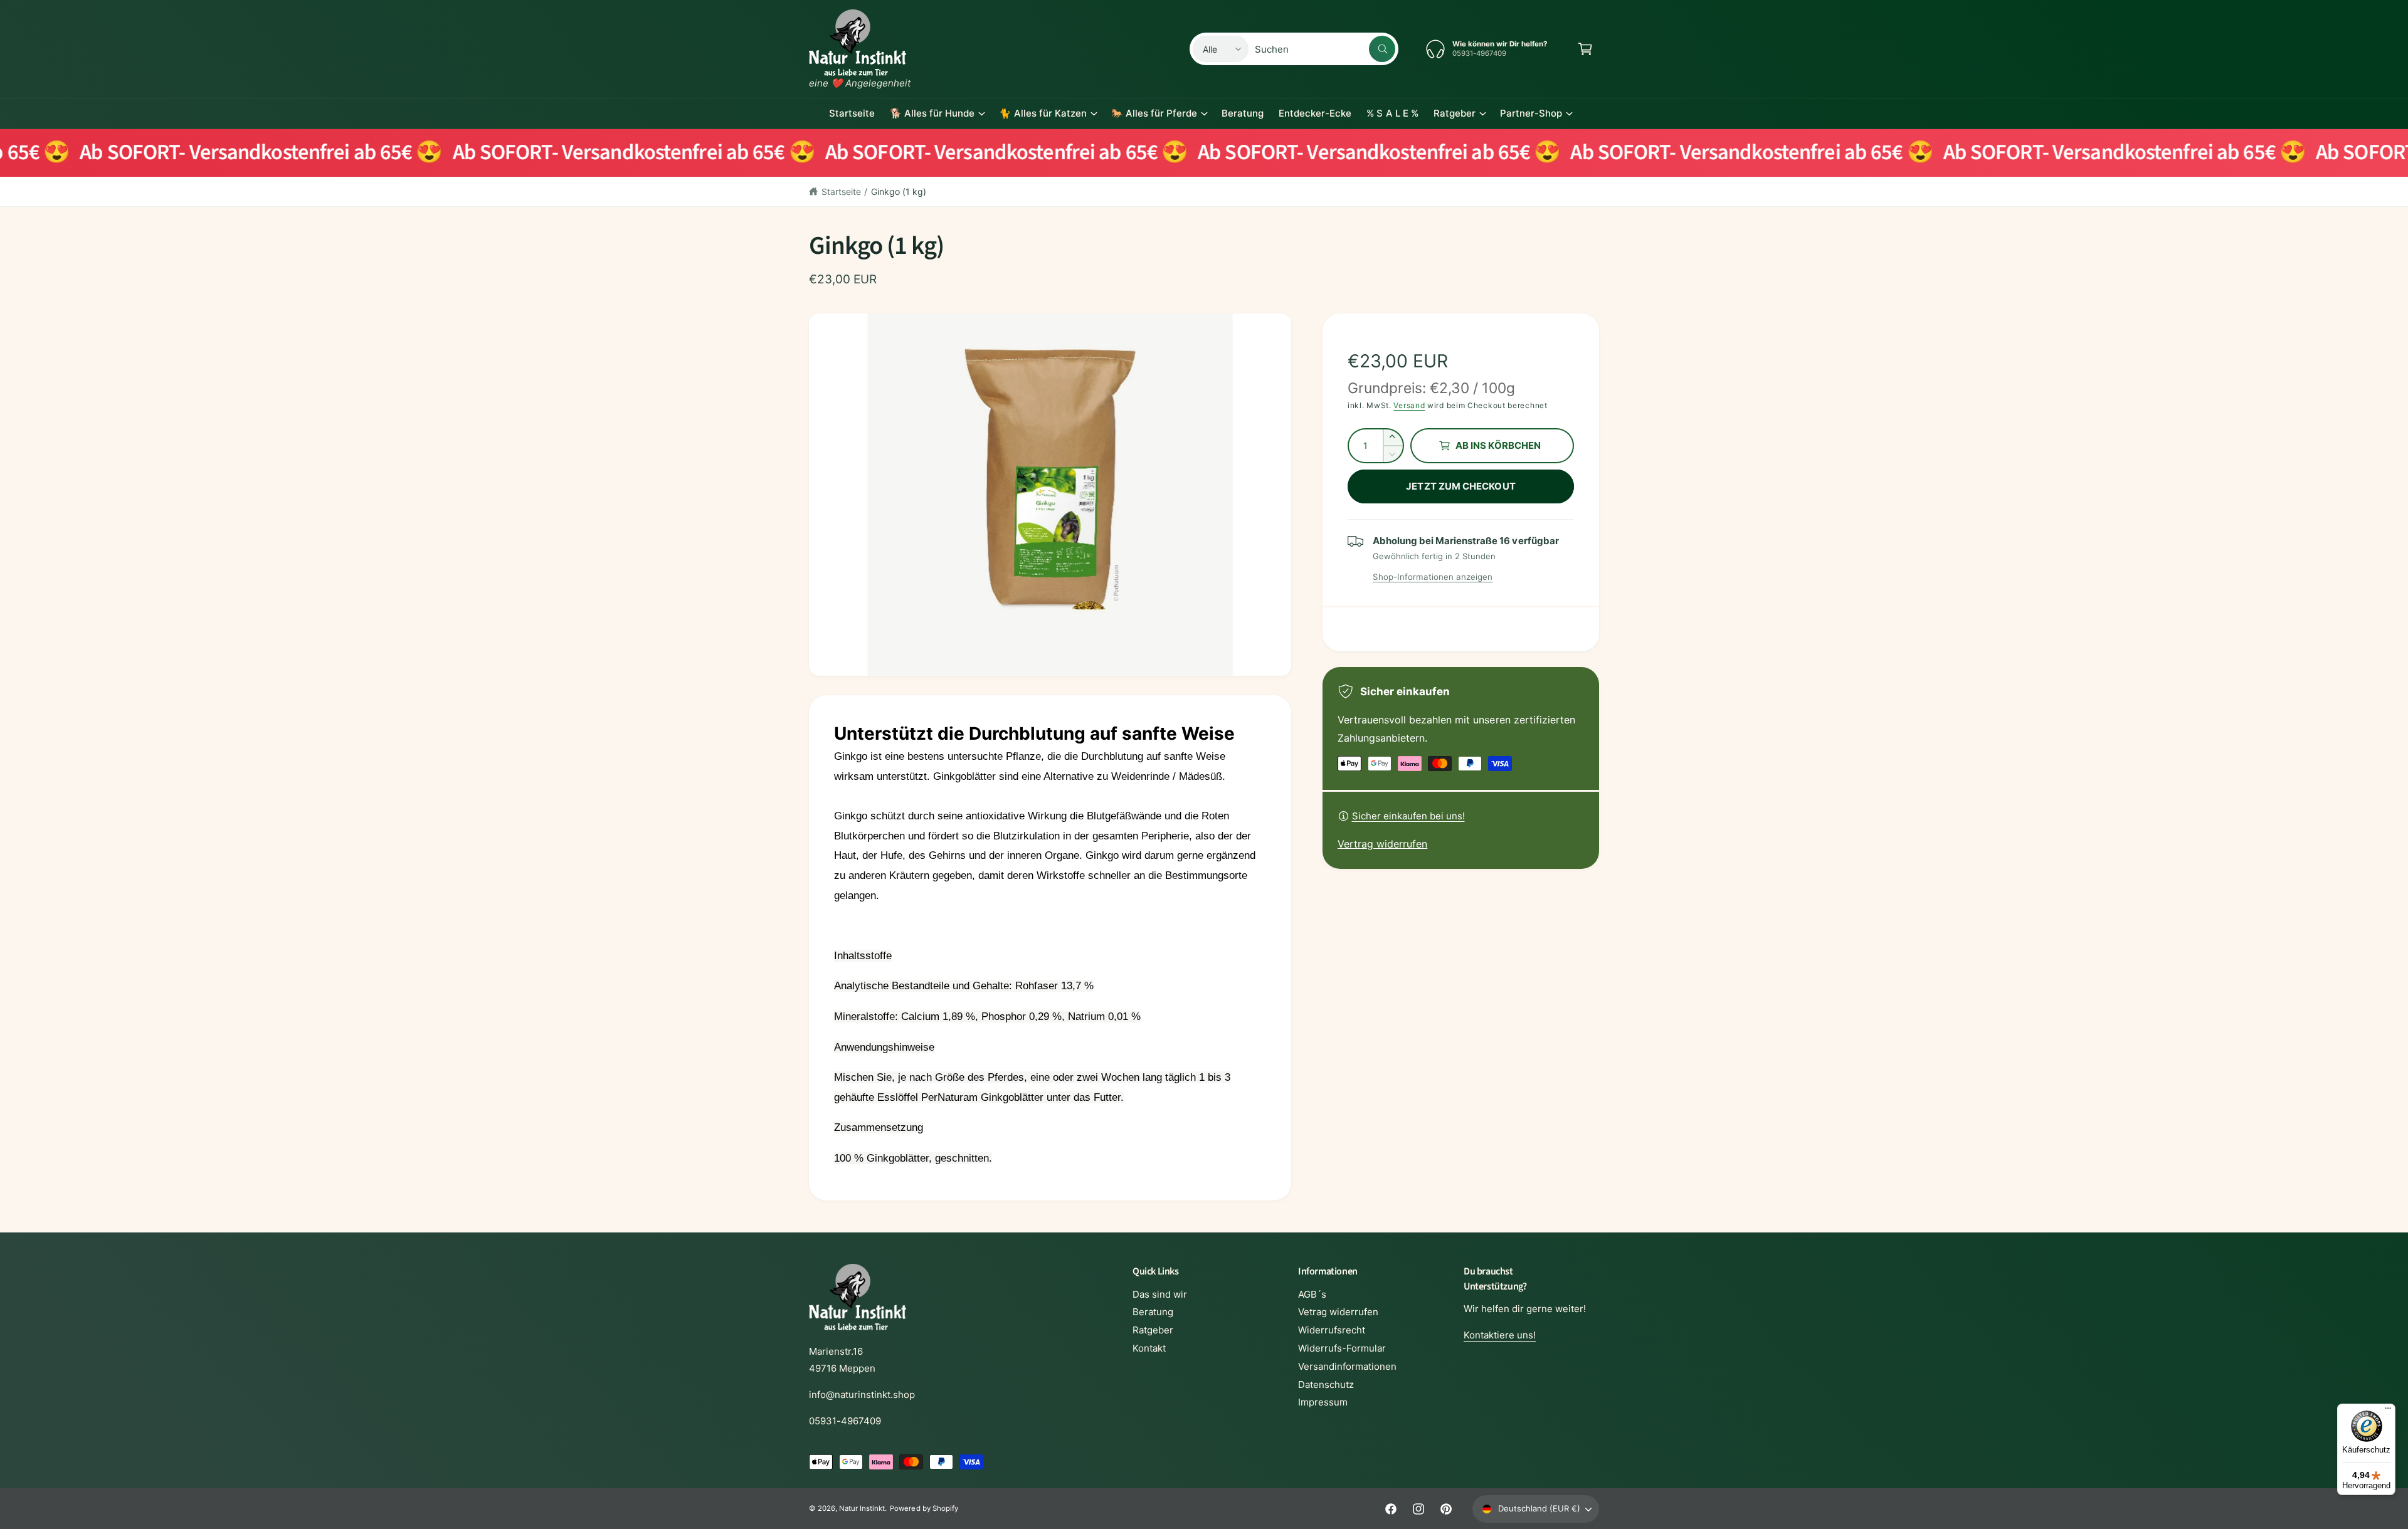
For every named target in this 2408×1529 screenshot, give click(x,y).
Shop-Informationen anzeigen (1433, 577)
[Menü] (2388, 1411)
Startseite (841, 192)
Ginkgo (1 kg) (899, 192)
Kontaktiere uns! (1500, 1335)
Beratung (1153, 1312)
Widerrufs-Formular (1342, 1348)
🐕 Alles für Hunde (932, 113)
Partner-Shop (1531, 113)
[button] (1585, 49)
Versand (1409, 405)
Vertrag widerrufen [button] (1382, 844)
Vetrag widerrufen (1338, 1312)
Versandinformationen (1347, 1366)
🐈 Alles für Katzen (1043, 113)
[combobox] (1325, 49)
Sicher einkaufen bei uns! (1408, 816)
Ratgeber (1455, 113)
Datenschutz (1326, 1385)
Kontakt (1149, 1348)
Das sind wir (1160, 1294)
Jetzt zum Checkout (1460, 486)
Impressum (1323, 1402)
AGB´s (1312, 1294)
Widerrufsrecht (1332, 1330)
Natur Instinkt (862, 1508)
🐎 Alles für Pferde (1154, 113)
